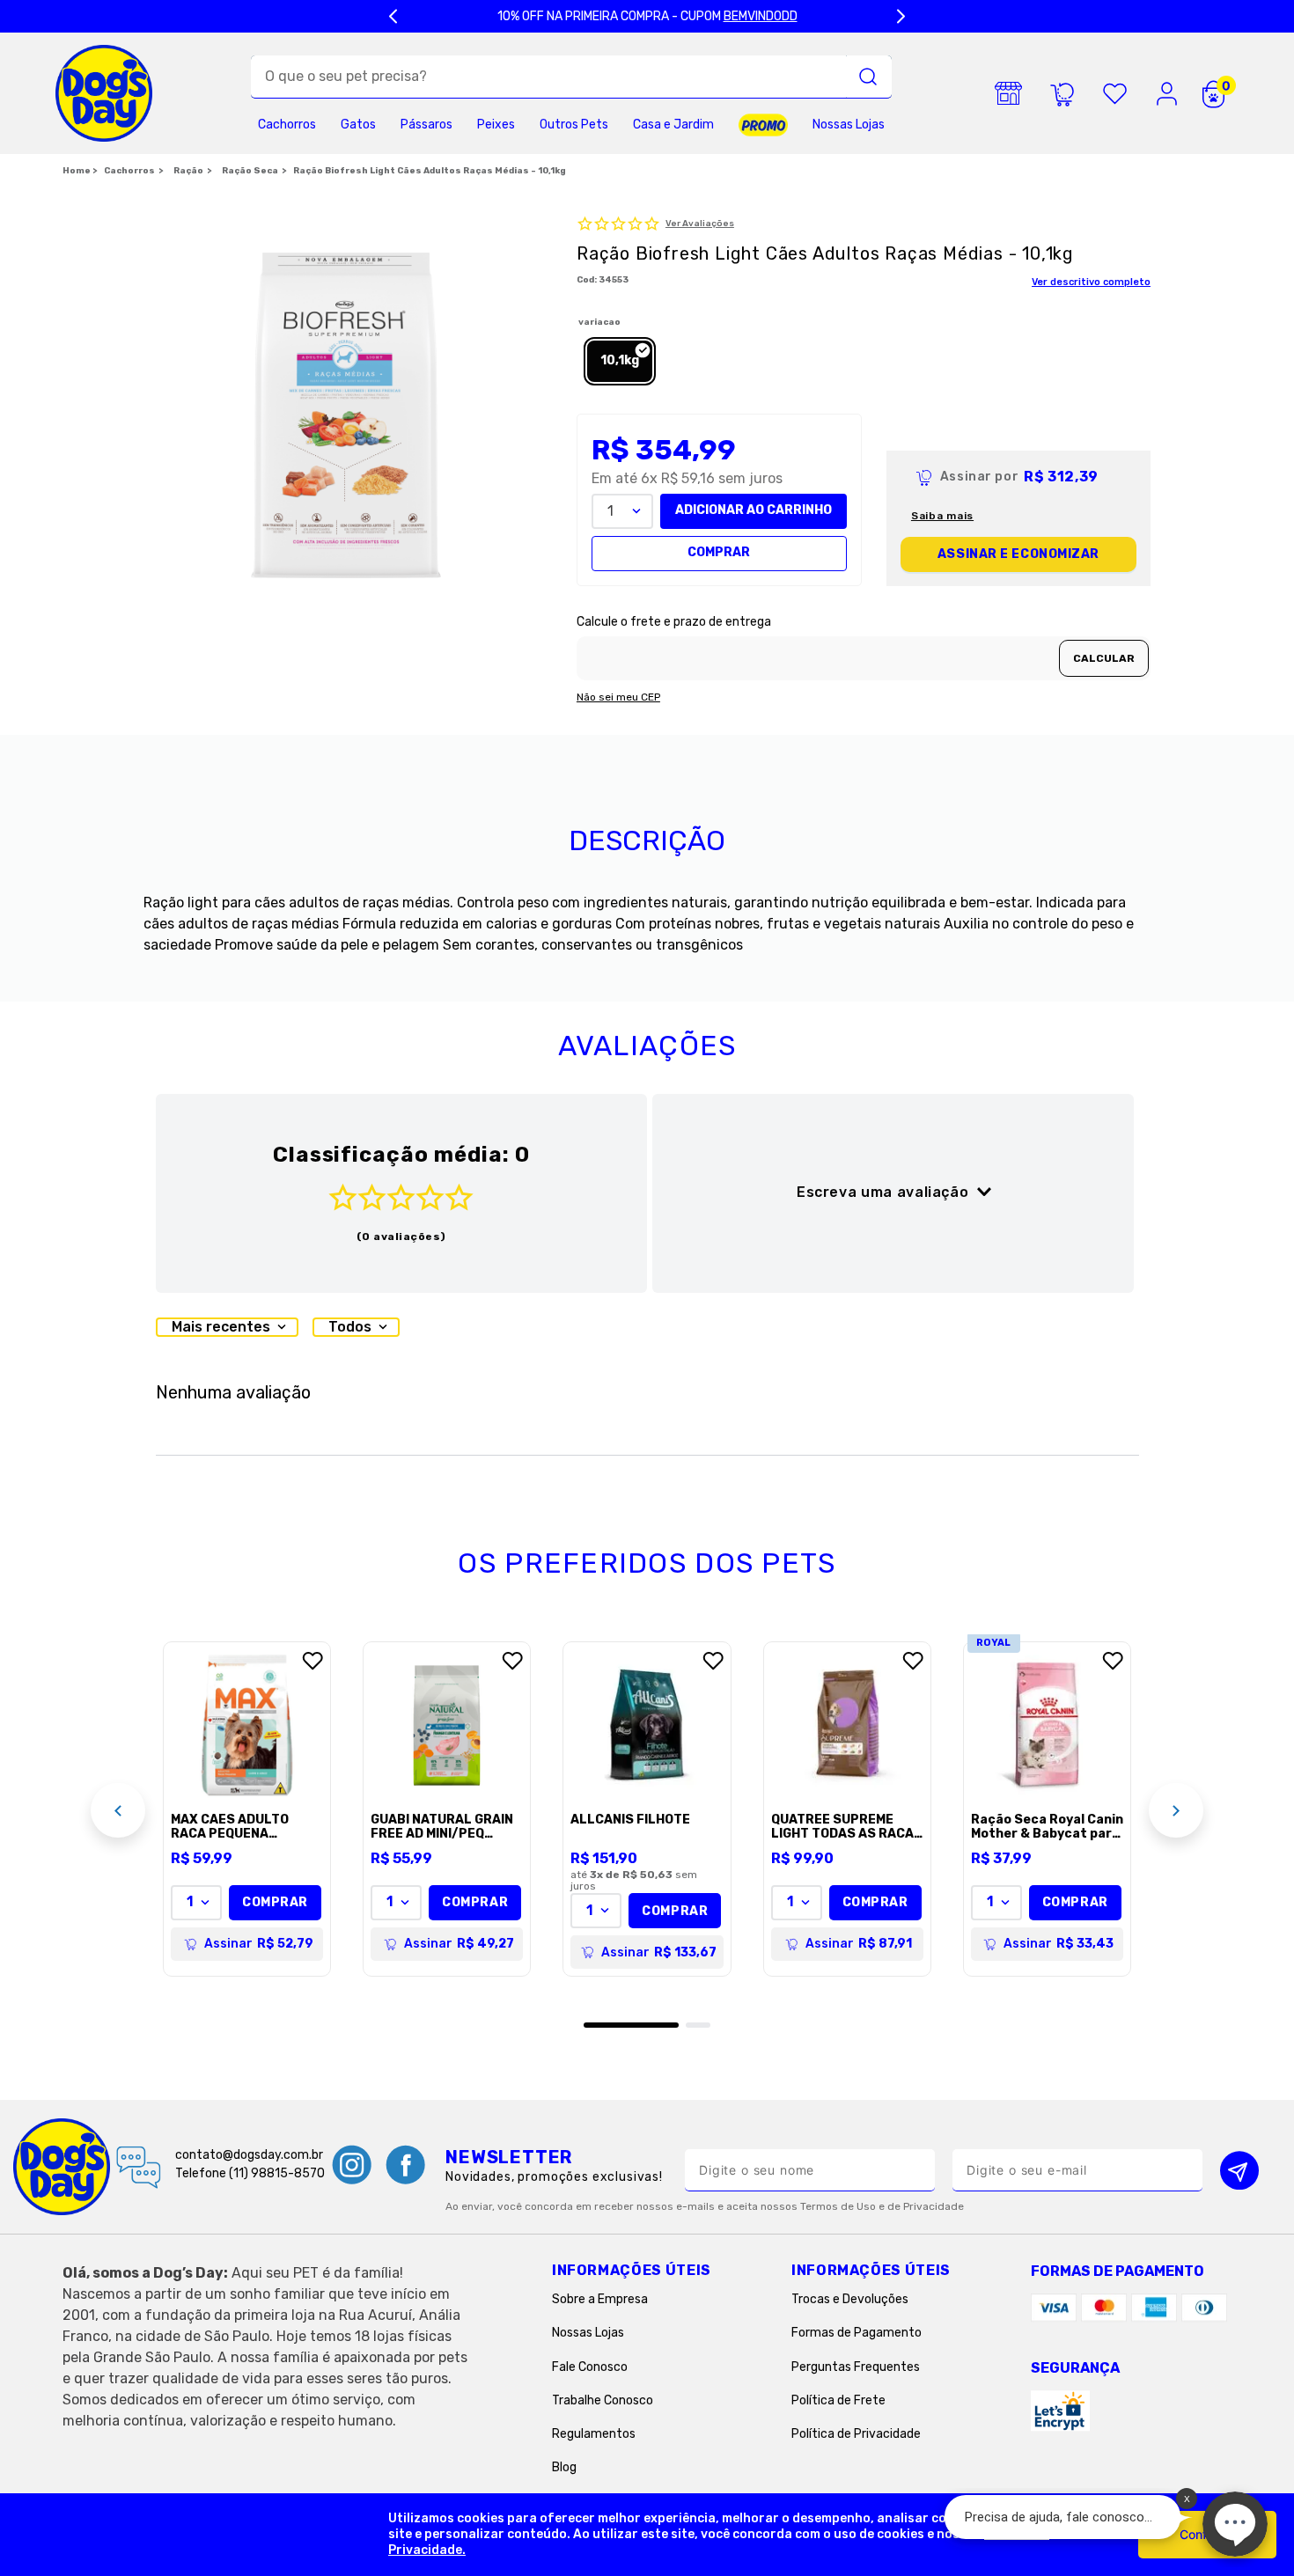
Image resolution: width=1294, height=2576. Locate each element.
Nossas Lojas (588, 2333)
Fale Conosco (590, 2367)
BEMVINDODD (761, 16)
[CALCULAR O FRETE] (1104, 658)
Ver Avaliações (700, 224)
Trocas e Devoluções (850, 2299)
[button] (620, 361)
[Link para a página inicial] (80, 172)
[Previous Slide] (393, 16)
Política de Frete (838, 2400)
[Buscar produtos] (868, 77)
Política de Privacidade (856, 2434)
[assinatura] (1062, 93)
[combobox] (571, 77)
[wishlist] (1114, 93)
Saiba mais (942, 516)
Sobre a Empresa (600, 2299)
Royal (994, 1643)
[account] (1167, 93)
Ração (188, 171)
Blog (564, 2467)
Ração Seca (250, 171)
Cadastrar (1239, 2170)
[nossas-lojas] (1009, 93)
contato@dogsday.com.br (249, 2155)
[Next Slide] (901, 16)
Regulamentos (594, 2434)
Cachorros (129, 171)
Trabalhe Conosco (603, 2400)
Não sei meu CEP (618, 697)
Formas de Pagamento (857, 2333)
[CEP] (864, 648)
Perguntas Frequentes (856, 2367)
